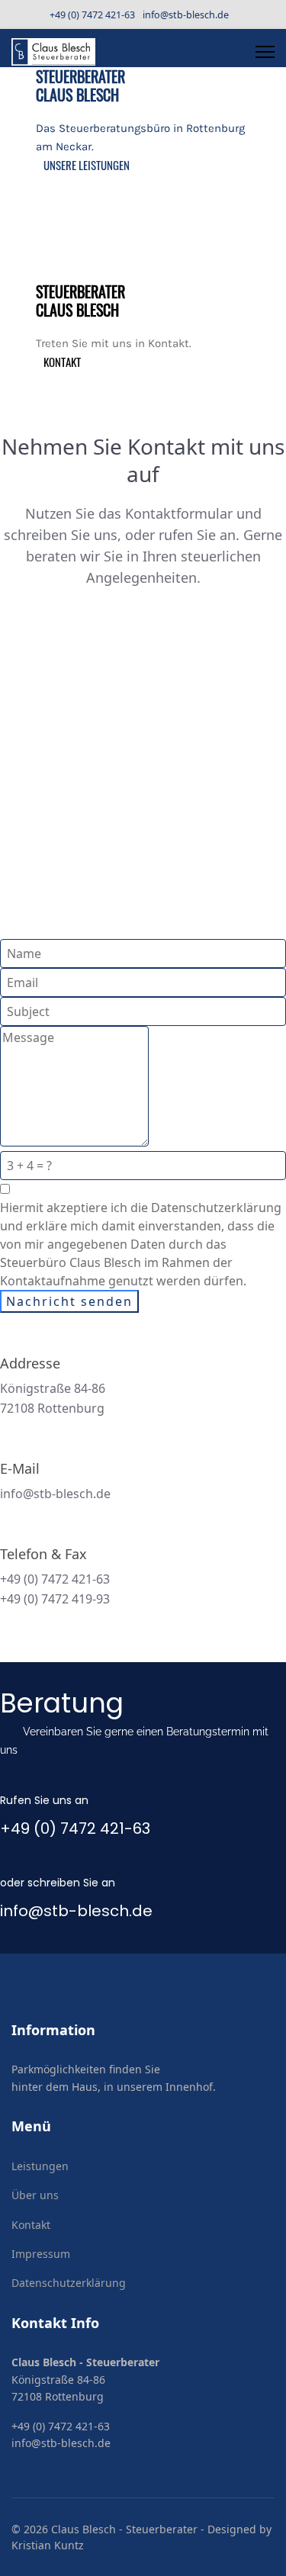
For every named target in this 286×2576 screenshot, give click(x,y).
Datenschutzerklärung (69, 2283)
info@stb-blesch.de (186, 15)
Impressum (41, 2254)
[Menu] (265, 52)
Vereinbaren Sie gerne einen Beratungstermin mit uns (134, 1741)
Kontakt (31, 2225)
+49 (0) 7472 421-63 (92, 15)
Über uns (35, 2195)
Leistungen (40, 2166)
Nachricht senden (69, 1301)
